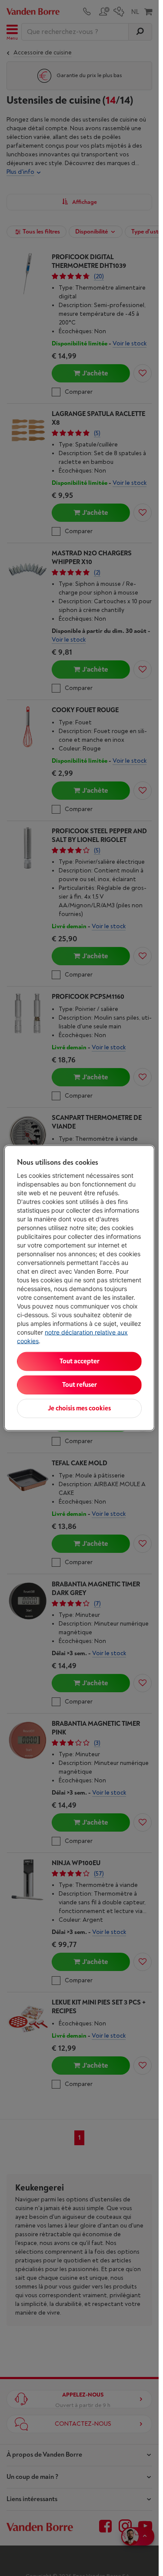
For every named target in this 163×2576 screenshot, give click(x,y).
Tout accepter (80, 1361)
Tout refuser (80, 1385)
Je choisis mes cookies (79, 1408)
